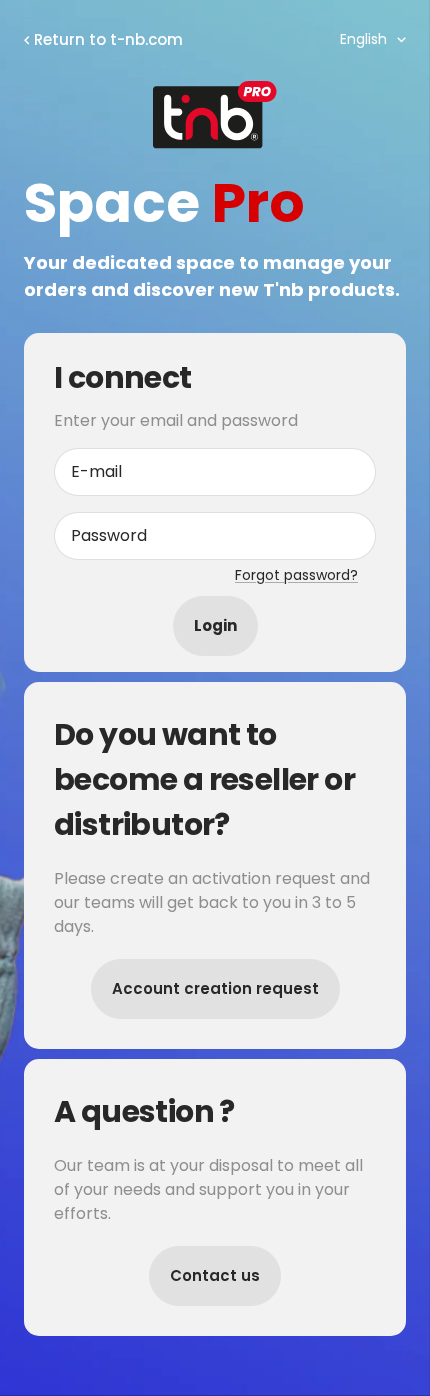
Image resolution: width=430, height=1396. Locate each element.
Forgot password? (296, 575)
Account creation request (215, 988)
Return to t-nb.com (108, 39)
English (363, 39)
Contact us (215, 1275)
